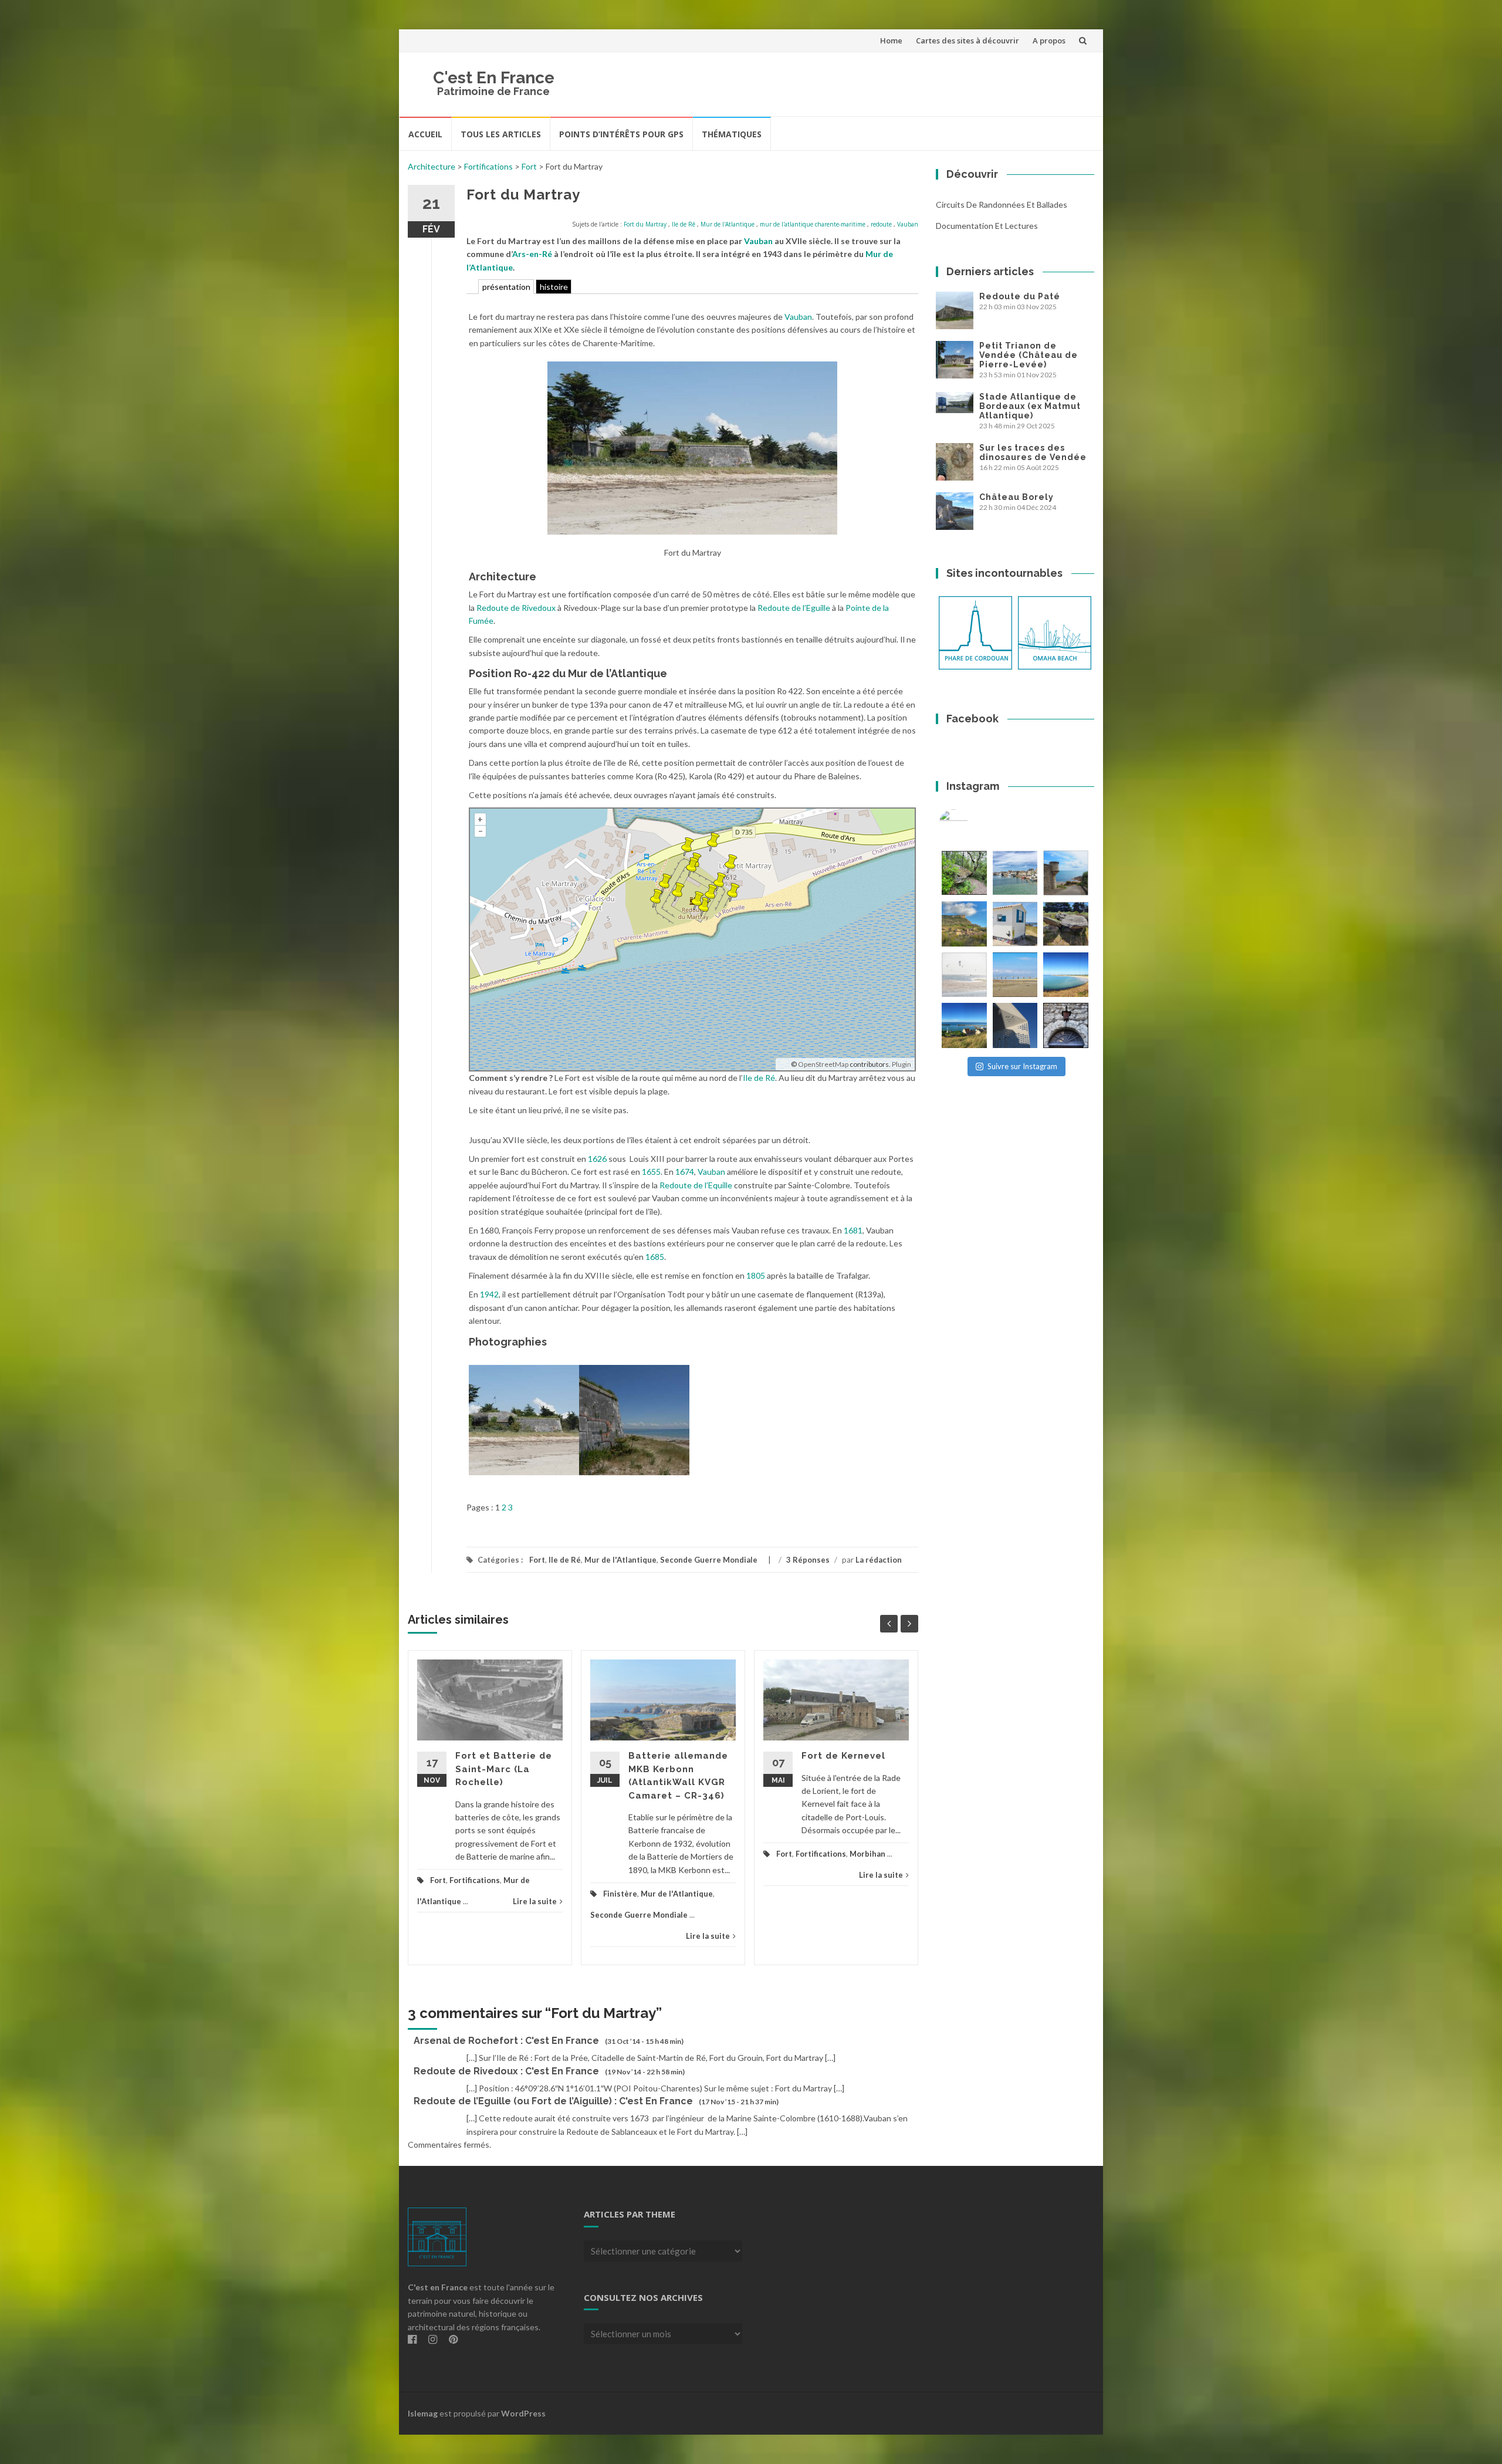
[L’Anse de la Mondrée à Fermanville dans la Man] (1066, 975)
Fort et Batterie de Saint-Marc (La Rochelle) (504, 1769)
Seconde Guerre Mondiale (709, 1560)
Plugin (901, 1064)
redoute (881, 224)
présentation (506, 287)
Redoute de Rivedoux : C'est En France (506, 2071)
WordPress (523, 2413)
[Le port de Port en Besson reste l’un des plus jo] (964, 1025)
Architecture (432, 166)
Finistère (620, 1894)
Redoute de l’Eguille (794, 608)
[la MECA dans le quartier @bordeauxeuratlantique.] (1015, 1025)
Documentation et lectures (987, 226)
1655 (651, 1172)
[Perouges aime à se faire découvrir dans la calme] (1066, 1025)
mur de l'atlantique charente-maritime (813, 224)
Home (891, 40)
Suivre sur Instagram (1022, 1066)
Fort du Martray (645, 224)
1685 (655, 1257)
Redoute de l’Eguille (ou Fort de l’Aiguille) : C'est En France (553, 2101)
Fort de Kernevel (843, 1756)
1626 (597, 1159)
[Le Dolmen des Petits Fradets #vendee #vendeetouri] (1066, 924)
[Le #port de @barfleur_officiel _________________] (1015, 873)
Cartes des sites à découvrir (967, 40)
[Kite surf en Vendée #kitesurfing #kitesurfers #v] (964, 975)
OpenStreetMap (823, 1064)
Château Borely (1016, 497)
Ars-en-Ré (532, 254)
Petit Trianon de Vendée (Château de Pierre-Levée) (1029, 355)
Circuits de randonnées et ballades (1002, 205)
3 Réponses (808, 1560)
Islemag (423, 2413)
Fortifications (488, 166)
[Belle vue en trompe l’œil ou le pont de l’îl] (1015, 975)
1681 (853, 1230)
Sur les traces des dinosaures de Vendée (1033, 452)
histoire (554, 287)
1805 (756, 1275)
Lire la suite (535, 1901)
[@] (971, 824)
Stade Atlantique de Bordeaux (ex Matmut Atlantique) (1030, 406)
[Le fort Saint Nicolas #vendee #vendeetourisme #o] (1066, 873)
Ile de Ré (684, 224)
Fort (529, 166)
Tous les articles (501, 134)
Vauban (908, 224)
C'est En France (494, 78)
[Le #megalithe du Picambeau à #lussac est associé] (964, 873)
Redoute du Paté (1020, 296)
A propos (1049, 40)
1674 (685, 1172)
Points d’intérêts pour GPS (621, 134)
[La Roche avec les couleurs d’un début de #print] (964, 924)
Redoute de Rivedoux (516, 608)
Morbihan (867, 1854)
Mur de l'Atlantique (728, 224)
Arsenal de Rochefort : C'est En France (506, 2041)
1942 (489, 1294)
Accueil (425, 134)
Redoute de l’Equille (696, 1185)
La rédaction (879, 1560)
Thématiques (732, 134)
